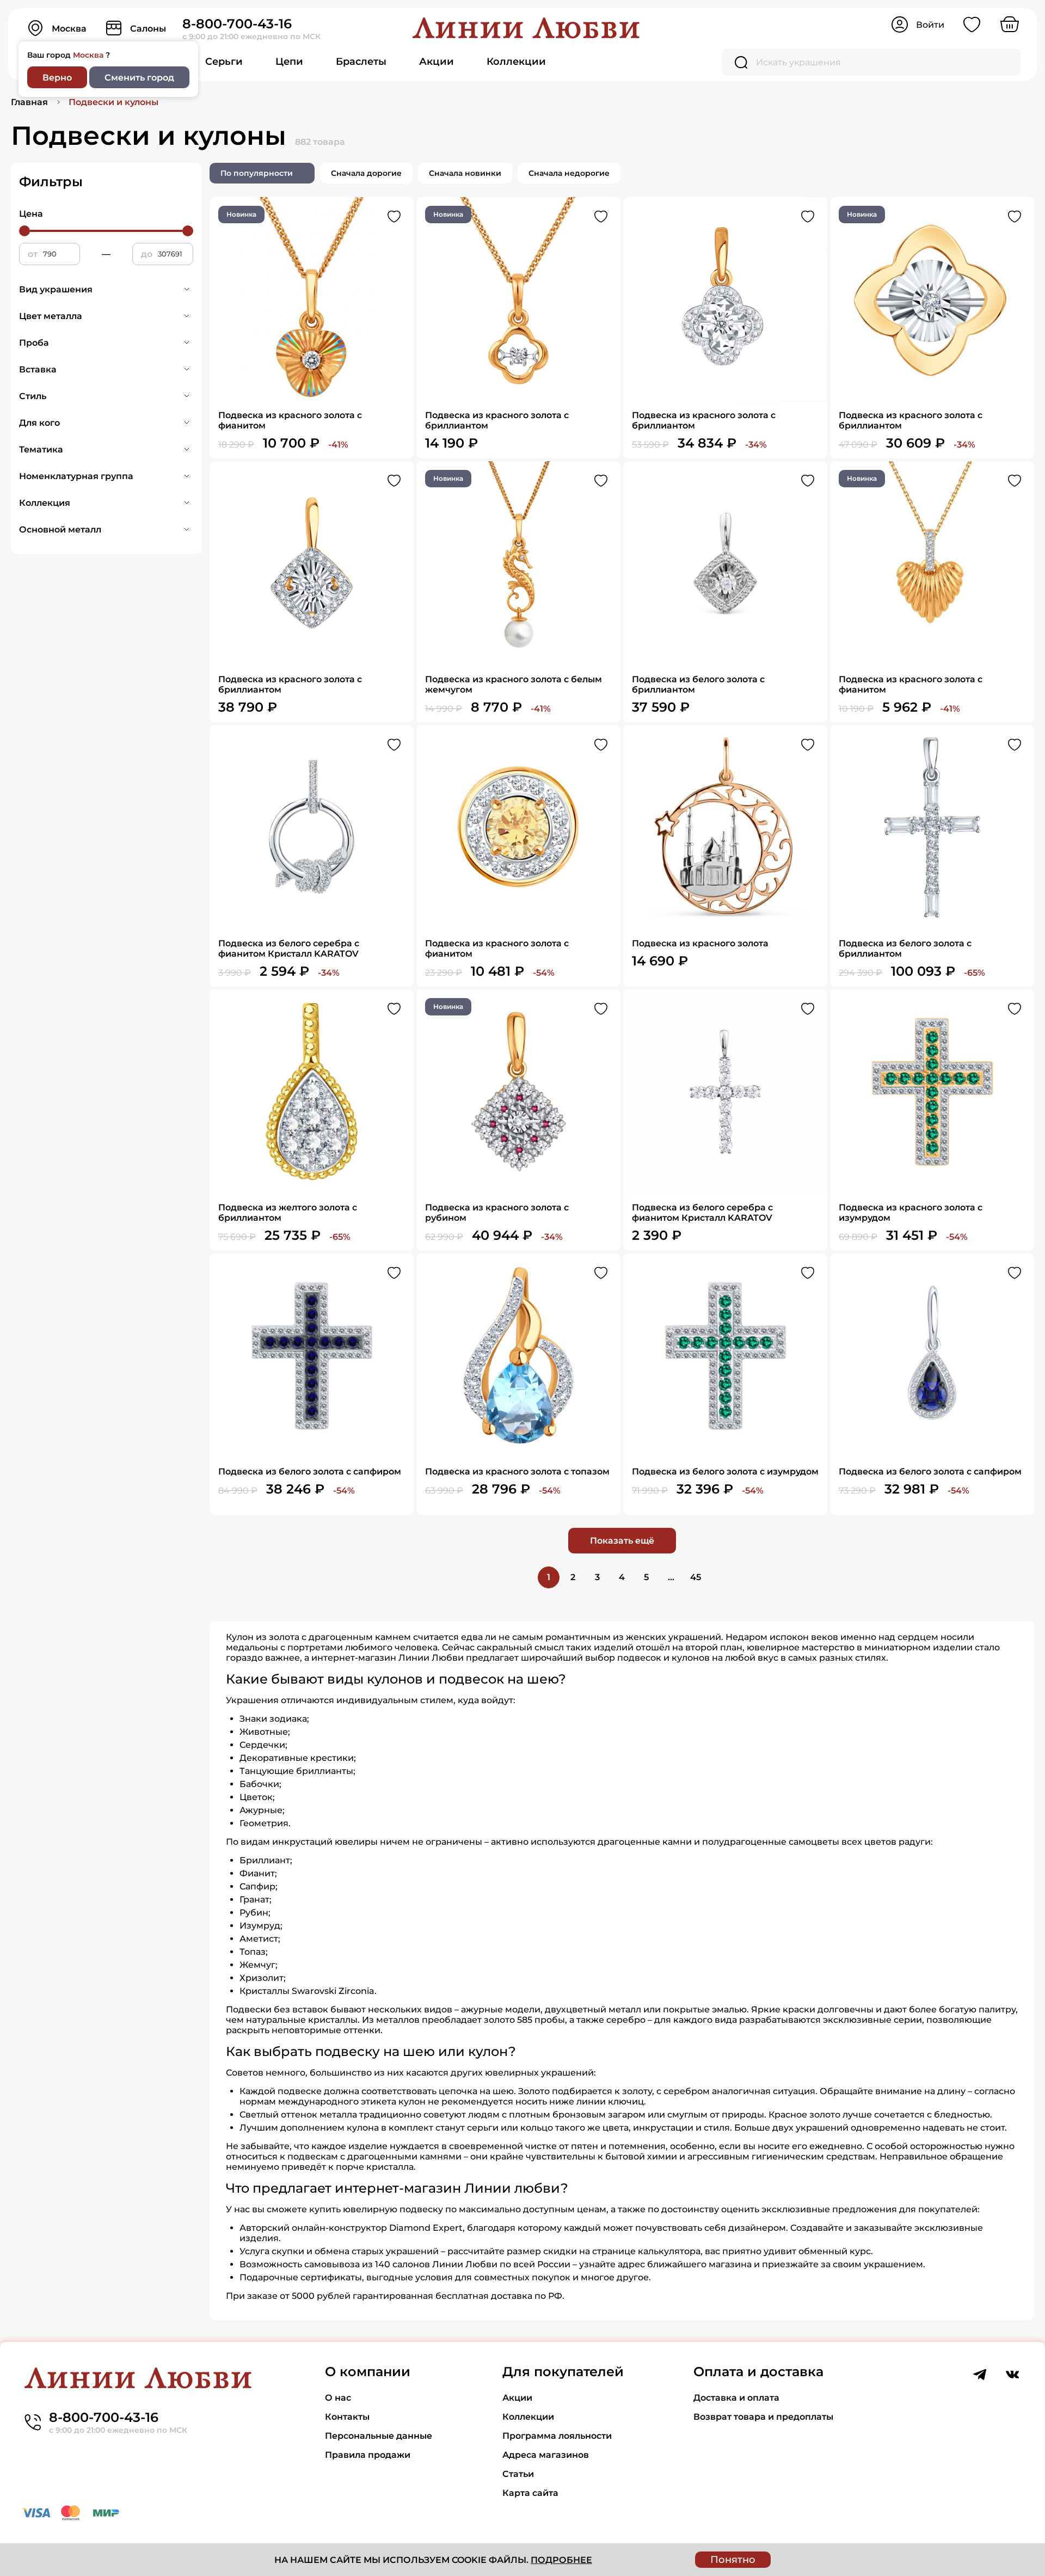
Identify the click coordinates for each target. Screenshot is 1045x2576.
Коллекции (516, 62)
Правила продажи (368, 2455)
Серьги (224, 62)
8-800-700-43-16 (237, 24)
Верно (57, 78)
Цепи (289, 62)
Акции (437, 62)
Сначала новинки (465, 173)
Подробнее (561, 2560)
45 (696, 1577)
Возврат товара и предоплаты (763, 2417)
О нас (338, 2398)
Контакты (347, 2417)
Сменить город (139, 78)
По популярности (257, 173)
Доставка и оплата (736, 2398)
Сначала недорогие (569, 173)
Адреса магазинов (546, 2455)
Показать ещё (622, 1541)
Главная (29, 102)
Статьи (518, 2474)
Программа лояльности (557, 2436)
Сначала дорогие (366, 173)
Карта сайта (530, 2493)
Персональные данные (379, 2436)
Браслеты (361, 62)
